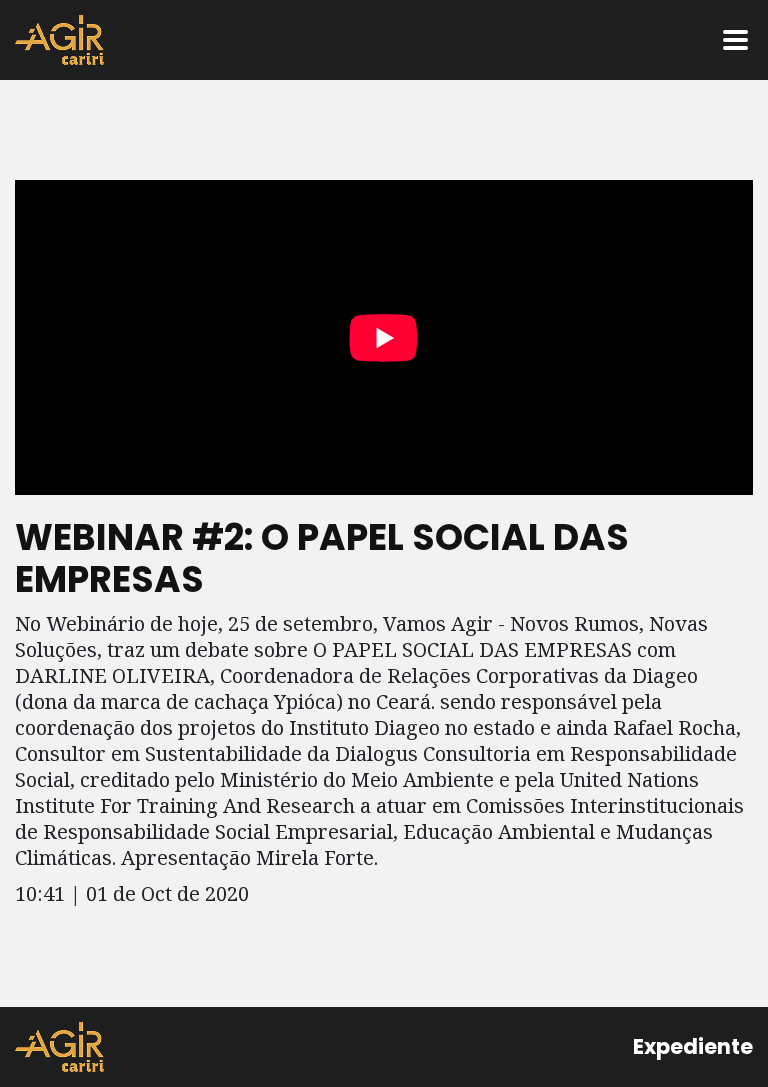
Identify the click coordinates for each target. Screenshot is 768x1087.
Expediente (693, 1046)
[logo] (59, 1047)
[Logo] (59, 40)
